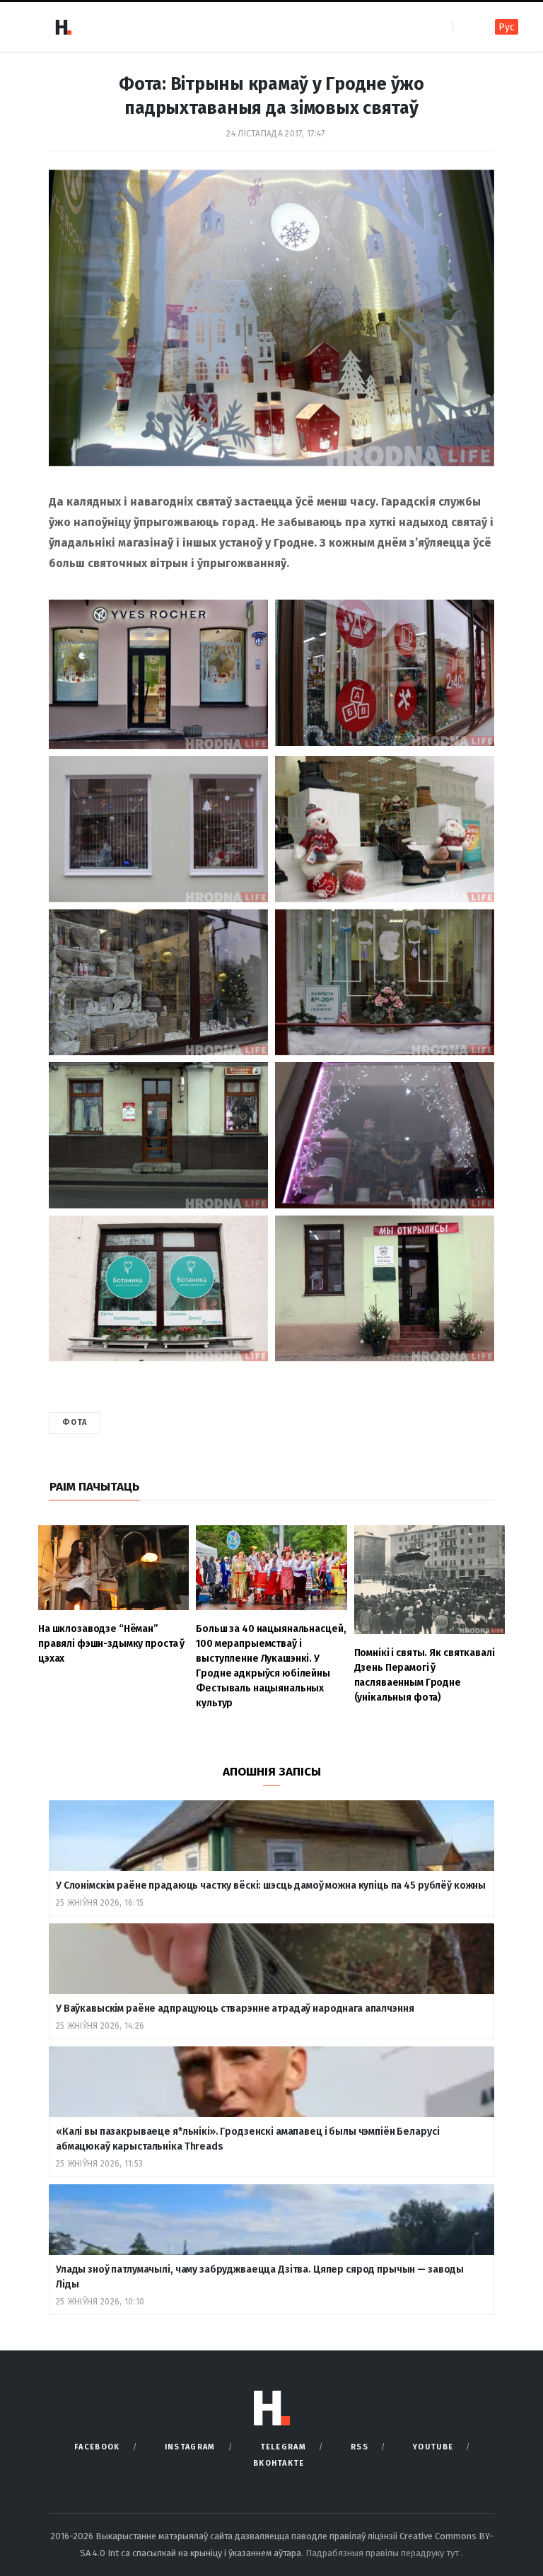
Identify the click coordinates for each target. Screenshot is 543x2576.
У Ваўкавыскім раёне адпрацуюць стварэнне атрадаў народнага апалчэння (235, 2009)
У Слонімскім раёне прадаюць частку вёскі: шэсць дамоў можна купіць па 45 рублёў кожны (271, 1886)
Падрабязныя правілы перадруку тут (383, 2553)
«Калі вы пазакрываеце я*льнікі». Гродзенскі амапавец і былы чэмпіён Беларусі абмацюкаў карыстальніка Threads (247, 2139)
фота (75, 1422)
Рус (507, 27)
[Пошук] (465, 27)
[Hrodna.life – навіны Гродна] (63, 27)
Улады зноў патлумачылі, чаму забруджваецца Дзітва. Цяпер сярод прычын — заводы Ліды (260, 2277)
